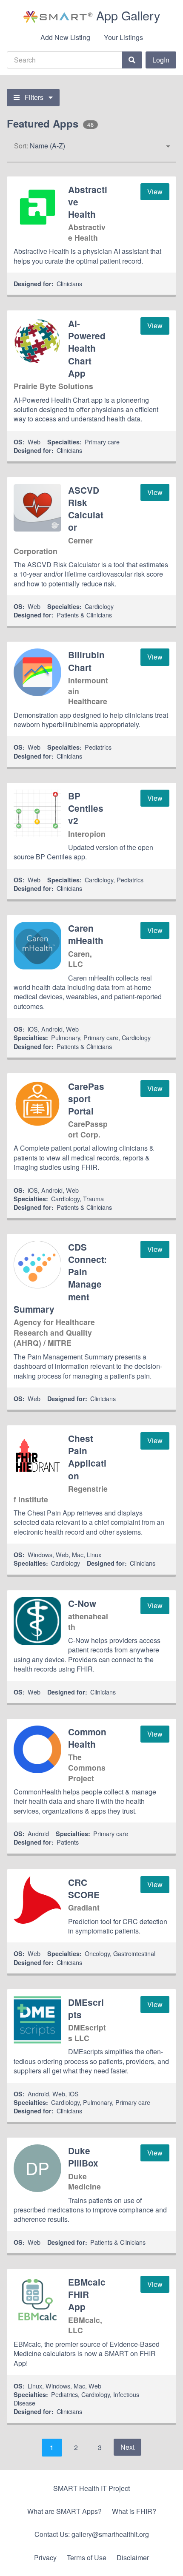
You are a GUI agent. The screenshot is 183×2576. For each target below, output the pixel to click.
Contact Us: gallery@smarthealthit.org (92, 2534)
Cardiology (99, 606)
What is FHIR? (134, 2511)
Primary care (102, 442)
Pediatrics (98, 747)
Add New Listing (65, 37)
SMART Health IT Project (91, 2488)
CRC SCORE (84, 1888)
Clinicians (69, 283)
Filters (34, 97)
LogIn (161, 60)
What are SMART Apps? (64, 2511)
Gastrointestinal (134, 1953)
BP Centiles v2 (86, 808)
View (155, 192)
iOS (33, 1029)
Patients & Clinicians (84, 615)
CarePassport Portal (86, 1099)
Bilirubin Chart (86, 661)
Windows (40, 1554)
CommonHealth (87, 1738)
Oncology (97, 1953)
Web (34, 442)
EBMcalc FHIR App (87, 2294)
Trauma (93, 1198)
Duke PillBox (83, 2157)
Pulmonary (66, 1037)
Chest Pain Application (87, 1457)
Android (52, 1029)
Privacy (45, 2558)
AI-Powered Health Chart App (87, 348)
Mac (78, 1554)
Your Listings (123, 37)
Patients (68, 1842)
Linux (94, 1554)
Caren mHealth (86, 934)
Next (127, 2447)
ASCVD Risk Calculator (86, 509)
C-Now (82, 1603)
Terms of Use (87, 2558)
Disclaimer (133, 2558)
